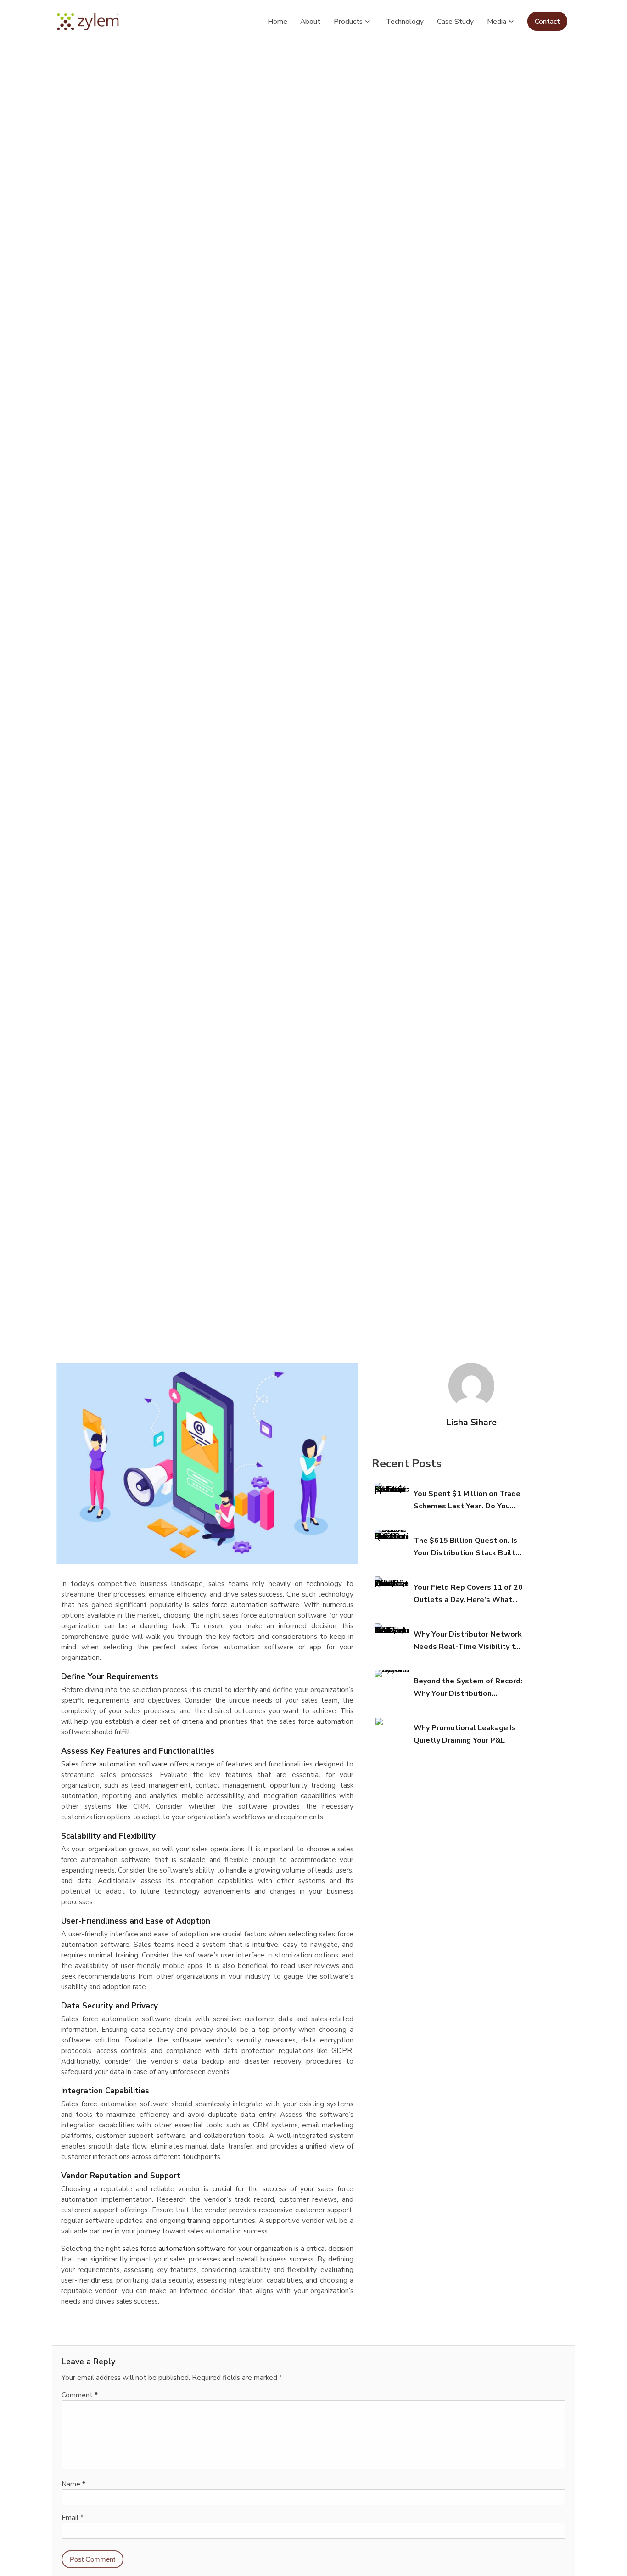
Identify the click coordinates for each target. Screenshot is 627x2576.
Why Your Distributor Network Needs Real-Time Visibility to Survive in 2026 (468, 1641)
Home (277, 21)
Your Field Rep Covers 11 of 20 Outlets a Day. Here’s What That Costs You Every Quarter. (468, 1594)
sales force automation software (246, 1605)
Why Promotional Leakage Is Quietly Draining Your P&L (465, 1734)
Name (73, 2484)
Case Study (455, 21)
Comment (80, 2395)
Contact (547, 21)
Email (73, 2517)
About (310, 21)
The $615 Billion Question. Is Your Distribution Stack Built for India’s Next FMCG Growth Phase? (467, 1547)
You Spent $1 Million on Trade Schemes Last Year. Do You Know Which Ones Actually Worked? (467, 1501)
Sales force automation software (114, 1764)
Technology (405, 21)
